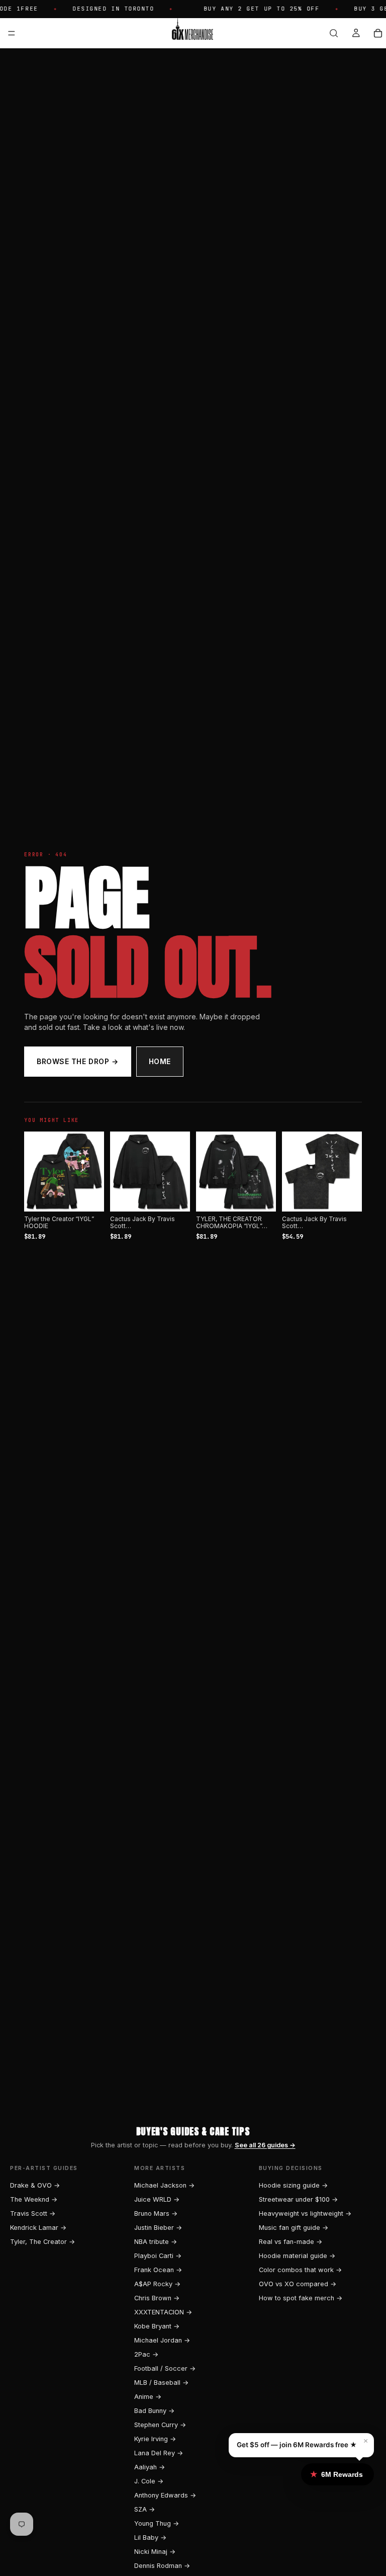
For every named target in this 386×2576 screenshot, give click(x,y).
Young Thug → (157, 2523)
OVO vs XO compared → (298, 2284)
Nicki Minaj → (155, 2552)
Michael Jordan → (162, 2340)
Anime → (148, 2397)
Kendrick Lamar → (38, 2228)
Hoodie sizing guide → (293, 2185)
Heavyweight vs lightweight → (305, 2213)
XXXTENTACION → (163, 2312)
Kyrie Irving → (155, 2439)
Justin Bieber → (158, 2228)
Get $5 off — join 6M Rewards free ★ (297, 2445)
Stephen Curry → (160, 2425)
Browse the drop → (78, 1061)
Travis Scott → (33, 2213)
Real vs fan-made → (291, 2242)
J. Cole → (149, 2481)
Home (160, 1061)
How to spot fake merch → (301, 2298)
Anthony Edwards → (165, 2495)
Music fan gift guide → (294, 2228)
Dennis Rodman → (162, 2566)
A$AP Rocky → (157, 2284)
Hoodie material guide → (297, 2256)
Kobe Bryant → (157, 2326)
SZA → (144, 2509)
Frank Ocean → (158, 2270)
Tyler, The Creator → (42, 2242)
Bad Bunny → (154, 2411)
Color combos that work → (300, 2270)
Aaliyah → (150, 2467)
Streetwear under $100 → (298, 2199)
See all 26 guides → (265, 2145)
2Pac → (146, 2354)
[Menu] (12, 33)
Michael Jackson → (164, 2185)
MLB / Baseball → (161, 2383)
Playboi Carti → (158, 2256)
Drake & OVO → (35, 2185)
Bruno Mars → (156, 2213)
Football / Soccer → (165, 2368)
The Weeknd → (34, 2199)
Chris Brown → (157, 2298)
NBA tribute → (156, 2242)
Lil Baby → (150, 2538)
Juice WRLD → (157, 2199)
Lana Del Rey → (159, 2453)
